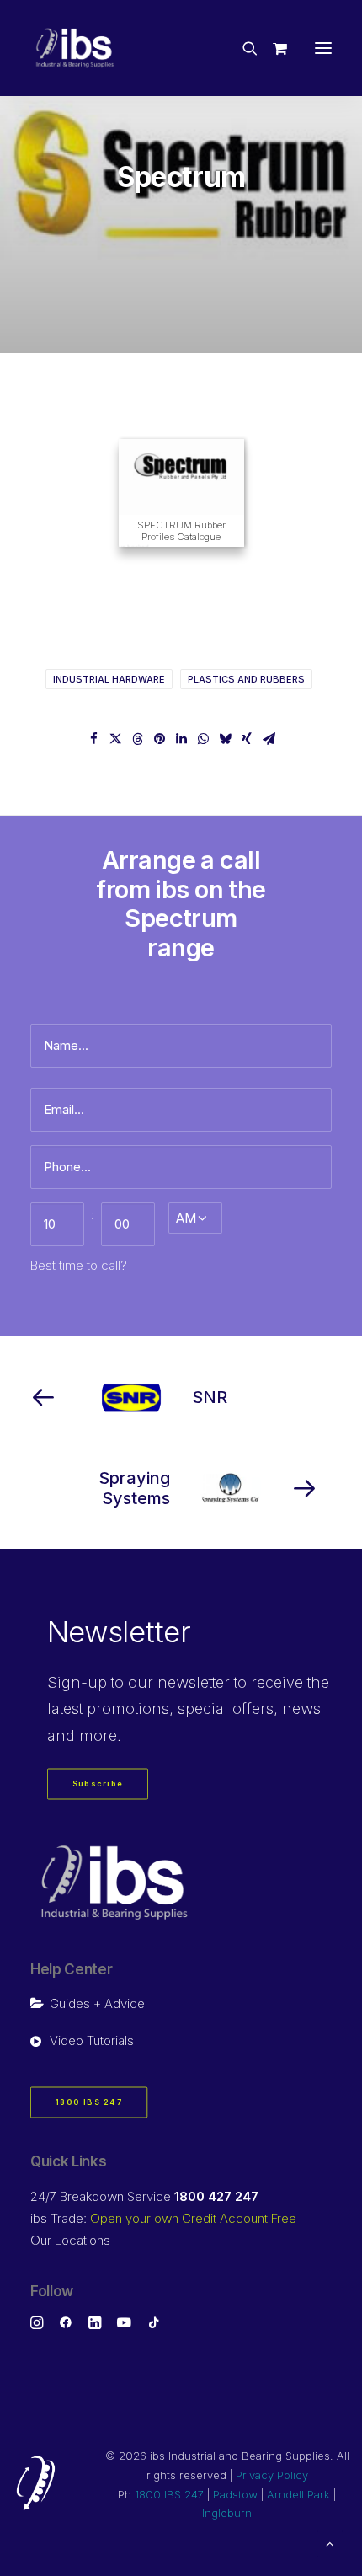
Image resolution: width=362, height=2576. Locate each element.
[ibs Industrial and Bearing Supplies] (75, 48)
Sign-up (77, 1682)
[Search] (242, 48)
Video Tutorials (92, 2040)
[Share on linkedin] (181, 739)
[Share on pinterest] (159, 739)
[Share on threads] (137, 739)
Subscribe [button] (98, 1784)
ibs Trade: (163, 2218)
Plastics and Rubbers (246, 679)
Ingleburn (227, 2513)
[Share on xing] (247, 739)
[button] (323, 48)
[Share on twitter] (115, 739)
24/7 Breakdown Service (144, 2196)
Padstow (235, 2494)
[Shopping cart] (272, 48)
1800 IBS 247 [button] (89, 2103)
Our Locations (70, 2240)
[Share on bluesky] (225, 739)
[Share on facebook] (93, 739)
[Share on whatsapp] (203, 739)
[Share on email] (269, 739)
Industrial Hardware (109, 679)
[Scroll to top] (330, 2543)
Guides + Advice (97, 2003)
